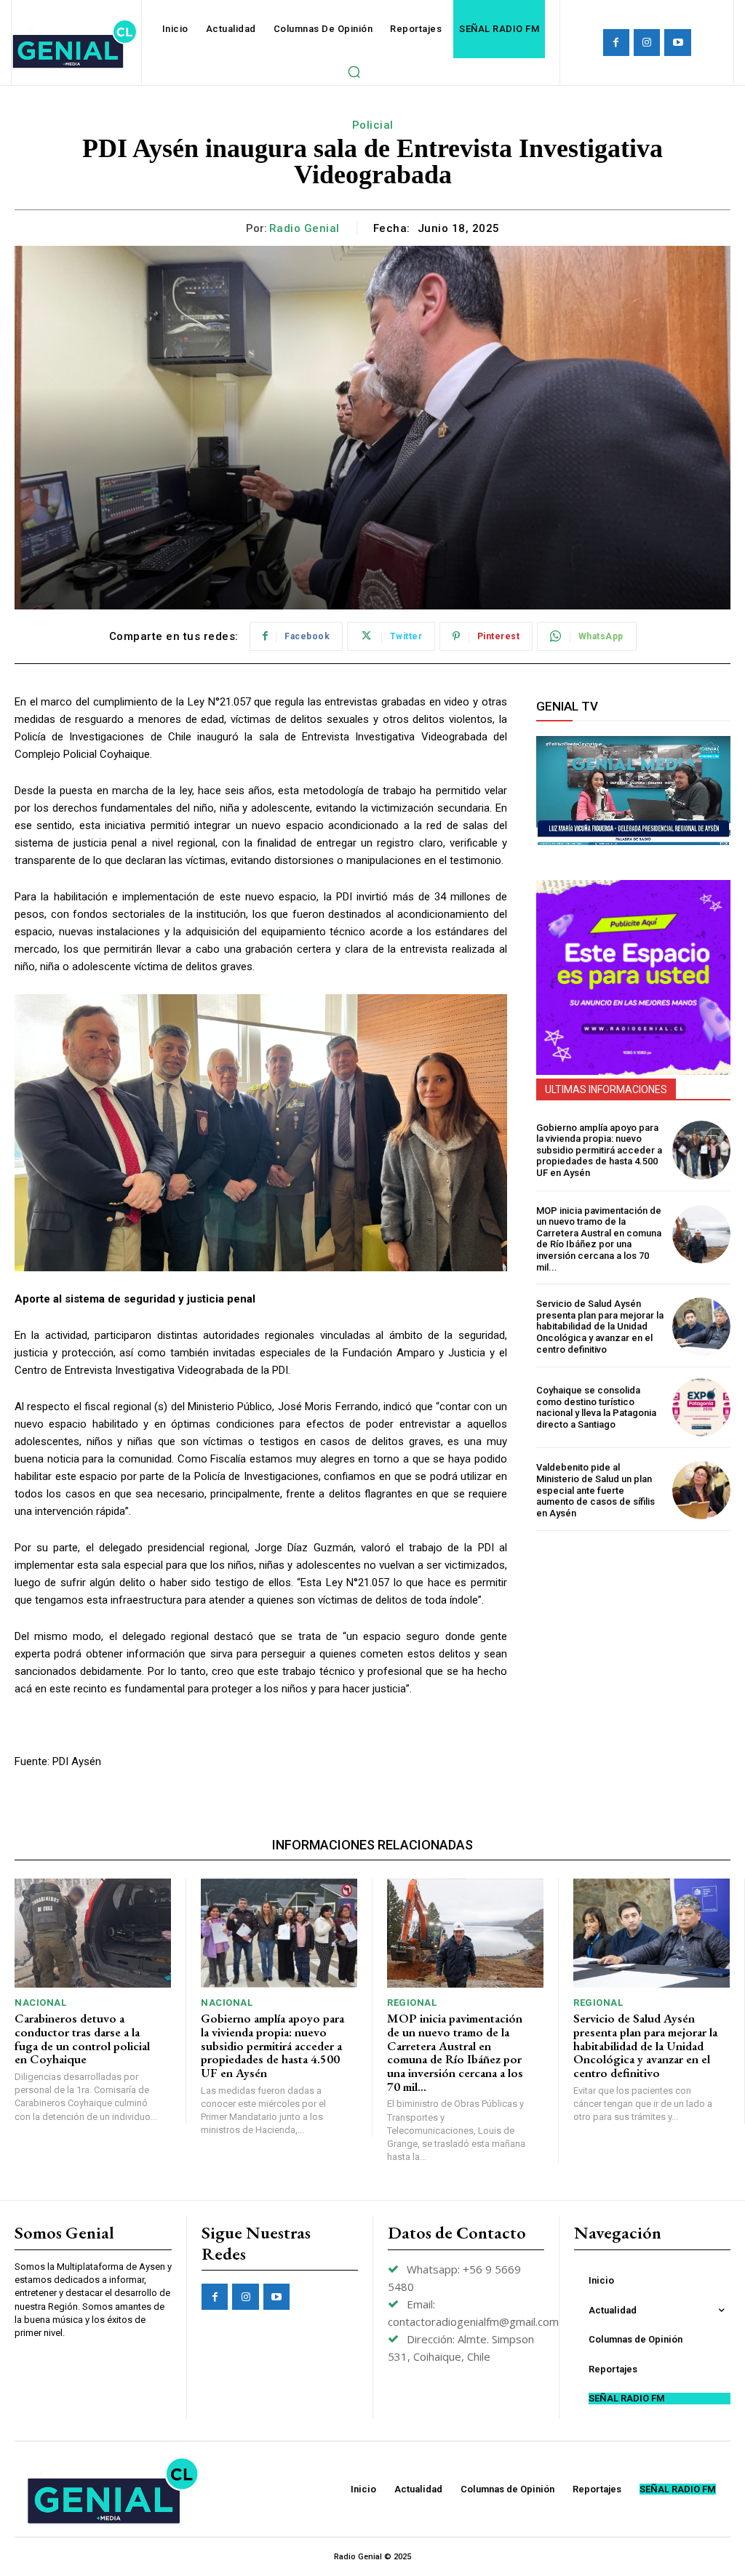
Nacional (40, 2003)
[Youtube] (677, 42)
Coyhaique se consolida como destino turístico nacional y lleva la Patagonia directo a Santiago (596, 1407)
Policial (373, 125)
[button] (354, 71)
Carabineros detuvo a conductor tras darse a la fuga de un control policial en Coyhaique (82, 2039)
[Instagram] (647, 42)
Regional (412, 2003)
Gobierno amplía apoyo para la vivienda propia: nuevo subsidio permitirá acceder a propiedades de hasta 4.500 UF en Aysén (599, 1150)
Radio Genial (304, 228)
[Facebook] (616, 42)
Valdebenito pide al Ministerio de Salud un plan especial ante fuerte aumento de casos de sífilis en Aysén (595, 1490)
